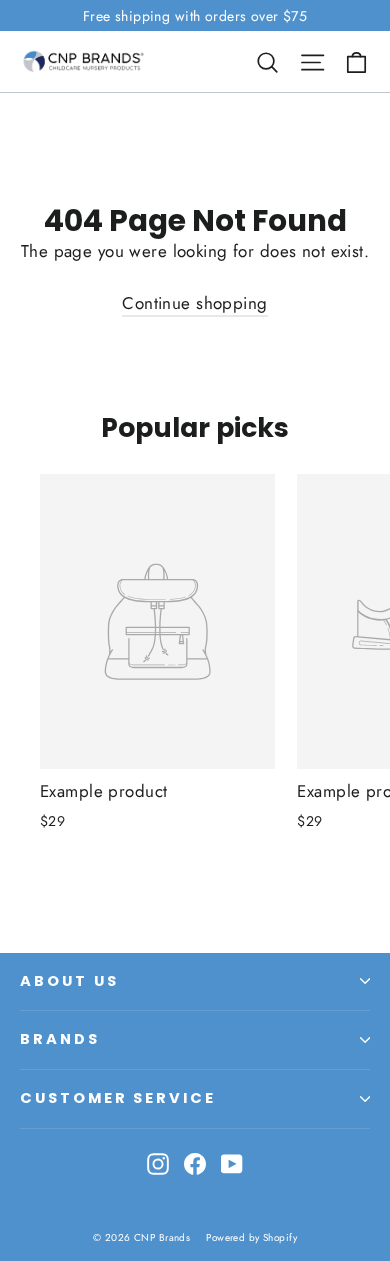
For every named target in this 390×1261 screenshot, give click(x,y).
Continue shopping (194, 303)
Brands (60, 1039)
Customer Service (118, 1098)
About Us (69, 981)
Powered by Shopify (251, 1237)
